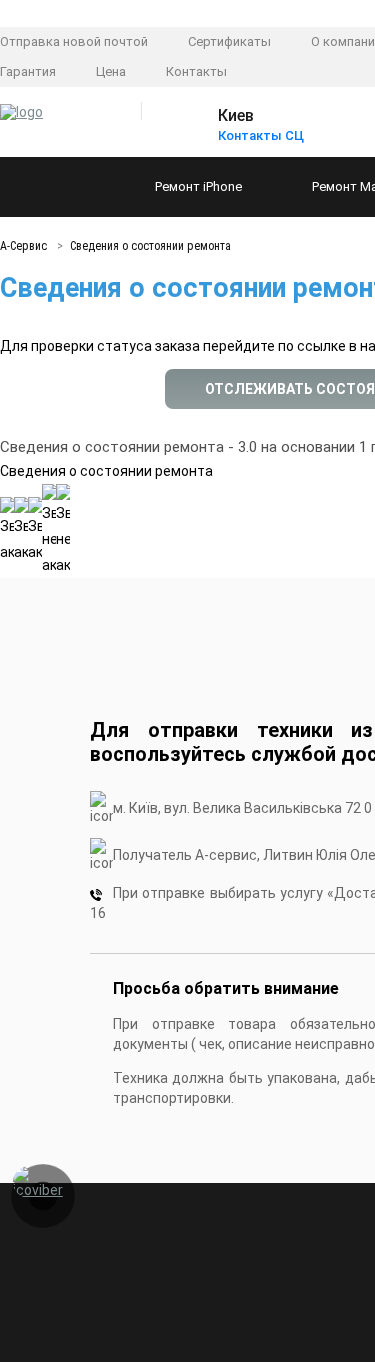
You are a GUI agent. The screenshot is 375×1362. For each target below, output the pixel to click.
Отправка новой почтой (74, 41)
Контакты (196, 71)
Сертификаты (229, 41)
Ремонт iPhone (198, 186)
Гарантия (28, 71)
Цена (111, 71)
